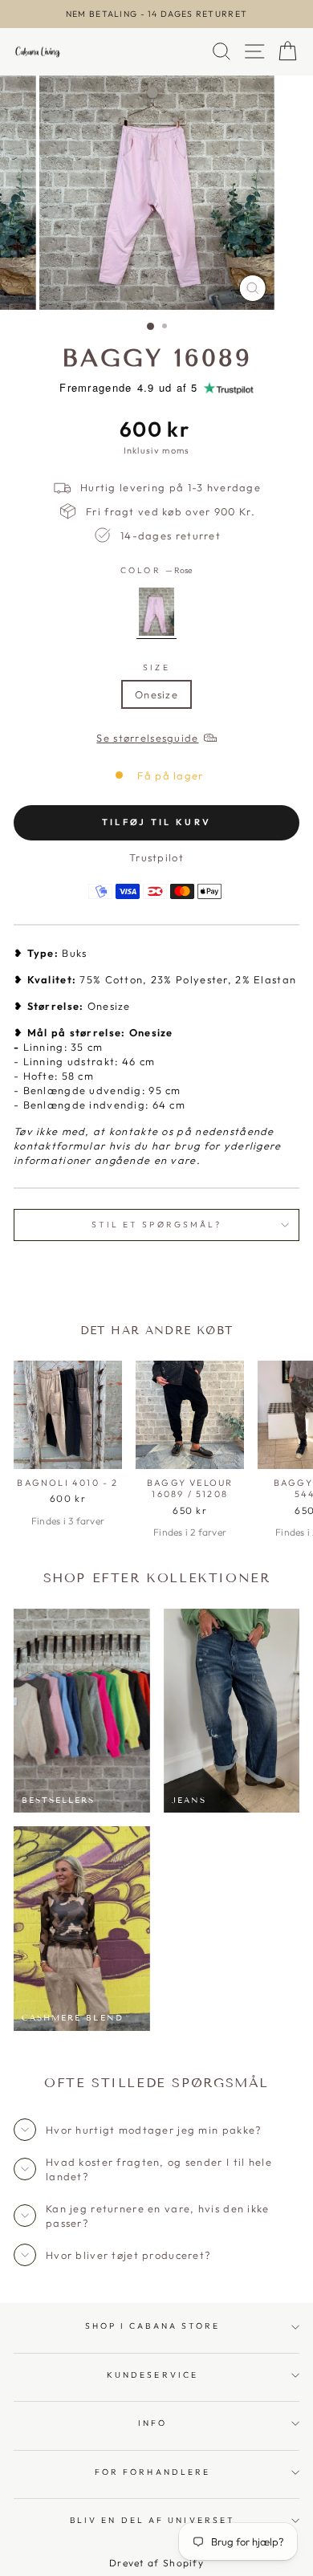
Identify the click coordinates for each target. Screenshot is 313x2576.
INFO (152, 2423)
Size (156, 667)
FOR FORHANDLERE (152, 2472)
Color (156, 570)
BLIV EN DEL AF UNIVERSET (152, 2520)
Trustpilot (156, 857)
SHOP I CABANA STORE (153, 2326)
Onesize (156, 694)
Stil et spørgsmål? (157, 1225)
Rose (156, 612)
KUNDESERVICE (152, 2375)
